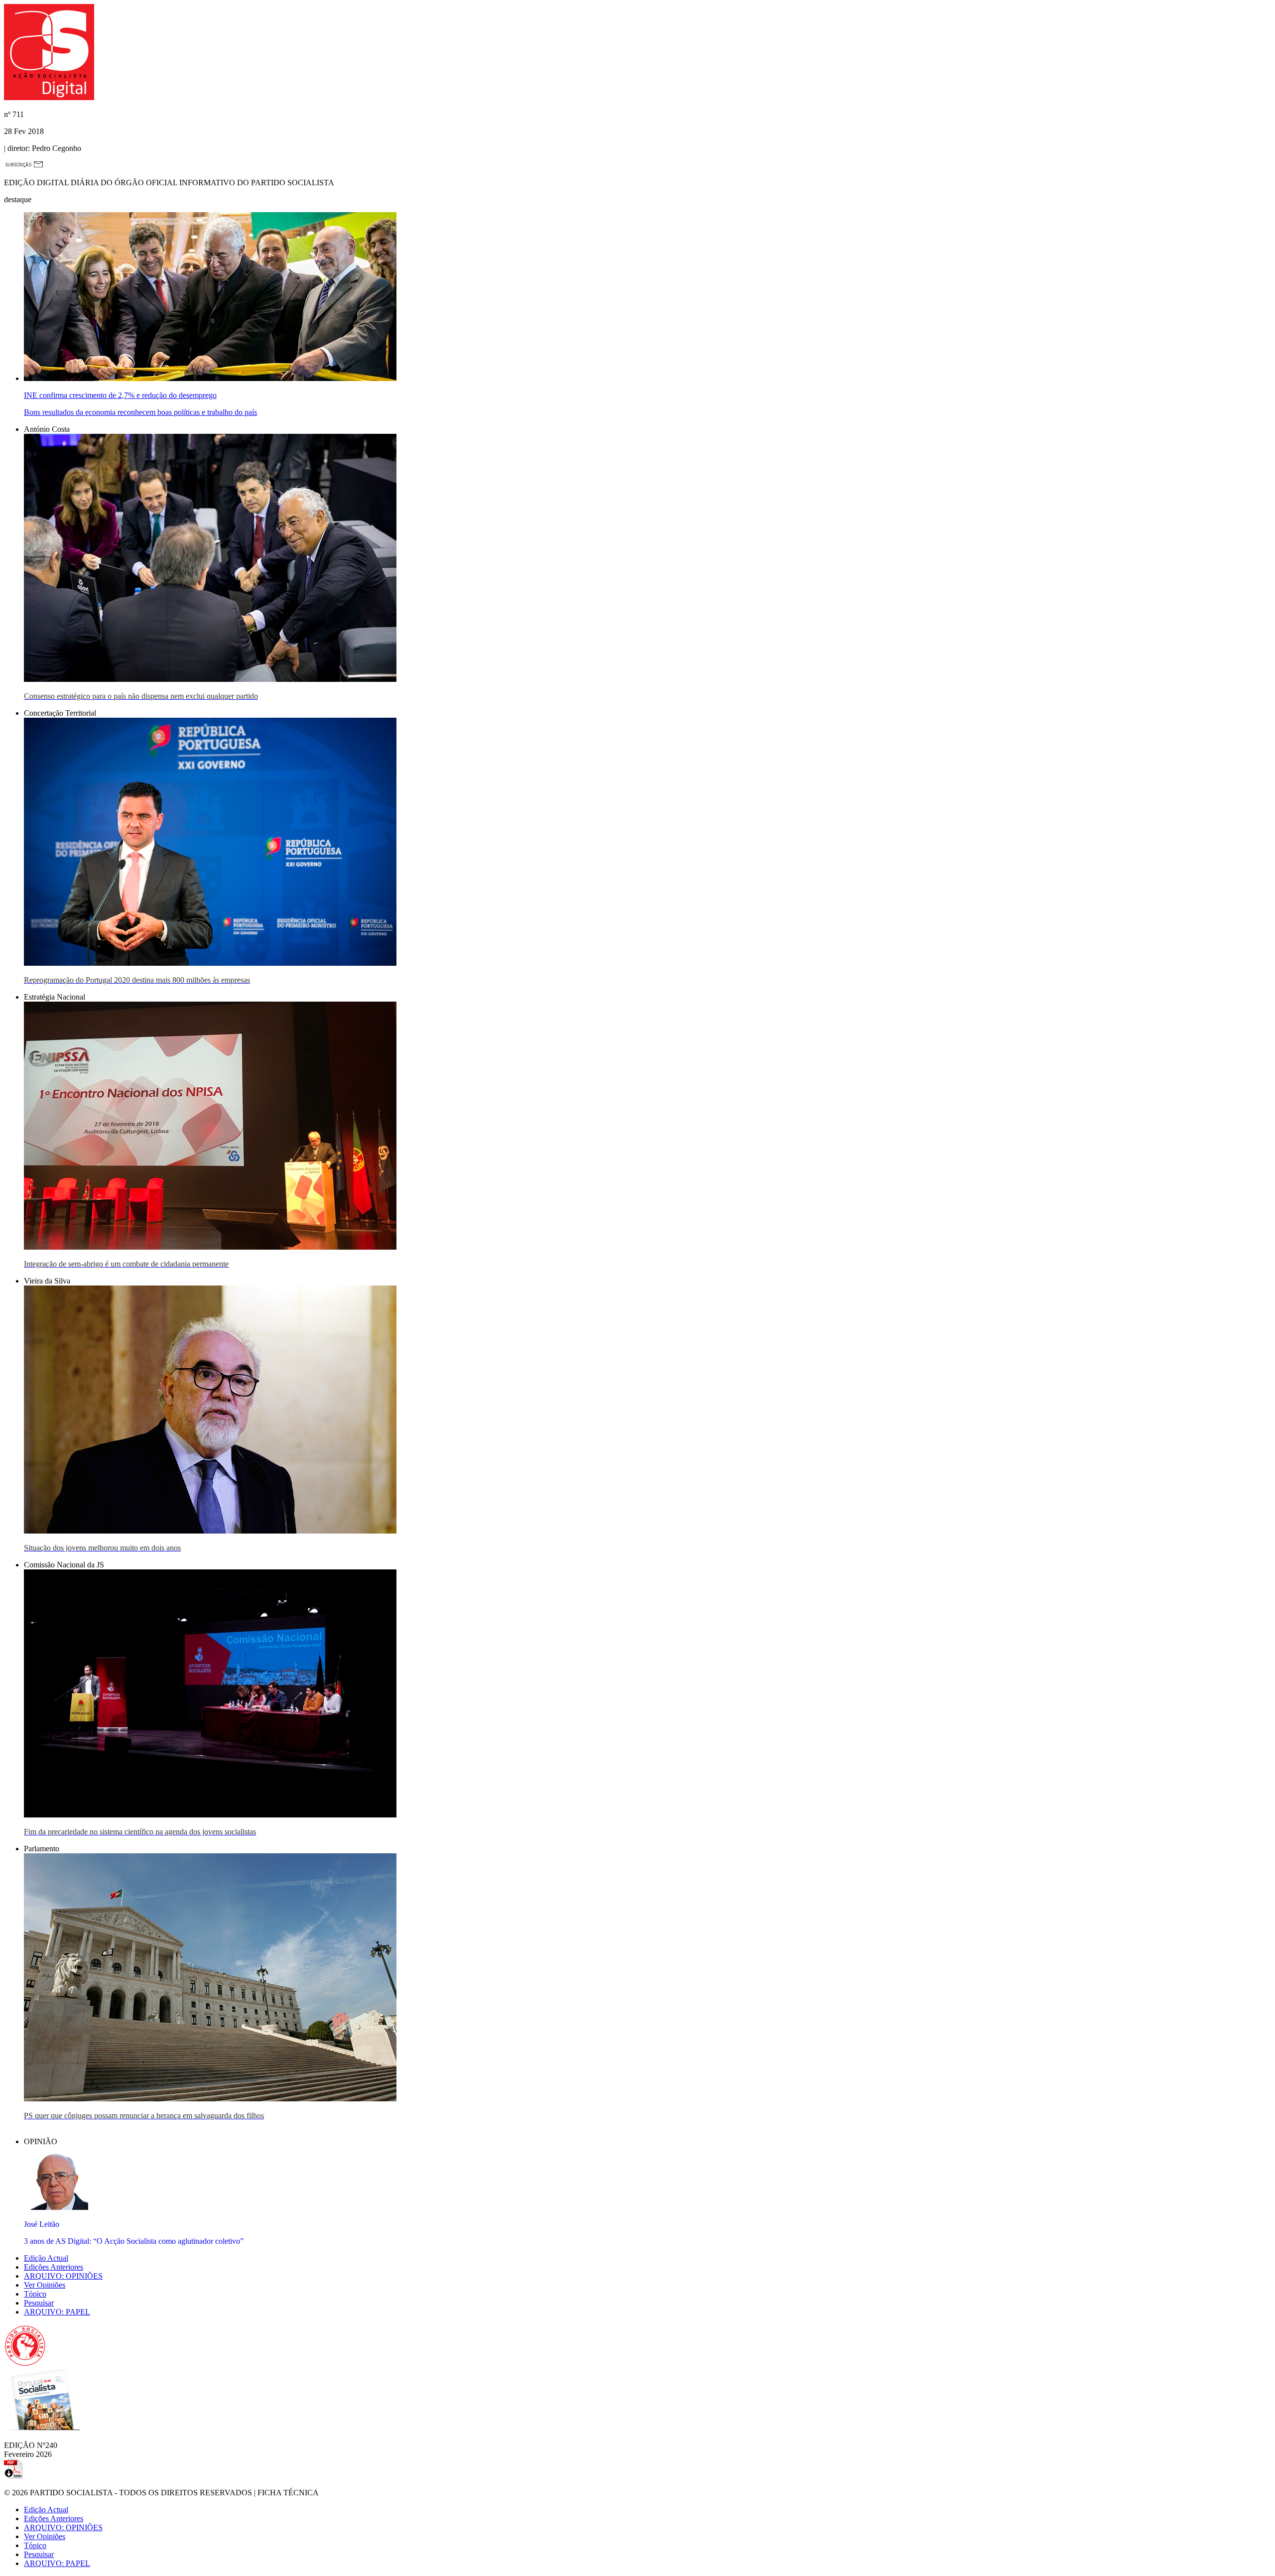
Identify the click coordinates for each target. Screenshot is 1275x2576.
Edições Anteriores (54, 2267)
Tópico (35, 2294)
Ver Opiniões (45, 2285)
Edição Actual (46, 2258)
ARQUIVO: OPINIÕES (63, 2276)
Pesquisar (39, 2303)
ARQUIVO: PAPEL (57, 2312)
